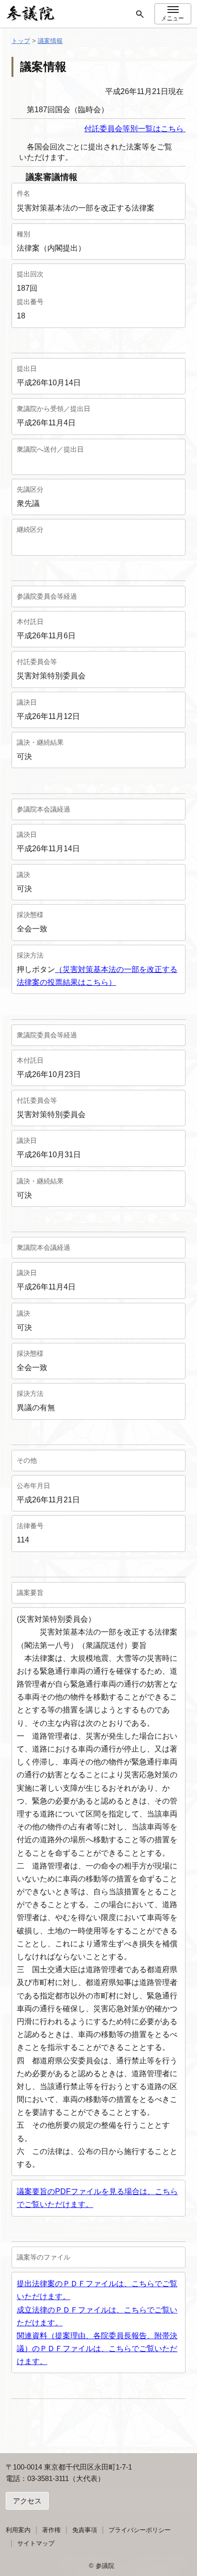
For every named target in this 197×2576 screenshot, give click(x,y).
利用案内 (18, 2530)
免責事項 (85, 2530)
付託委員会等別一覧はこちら (135, 129)
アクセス (27, 2501)
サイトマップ (36, 2543)
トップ (21, 41)
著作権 (51, 2530)
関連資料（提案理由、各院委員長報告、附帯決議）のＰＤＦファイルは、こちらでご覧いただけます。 (97, 2349)
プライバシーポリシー (140, 2530)
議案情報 (50, 41)
